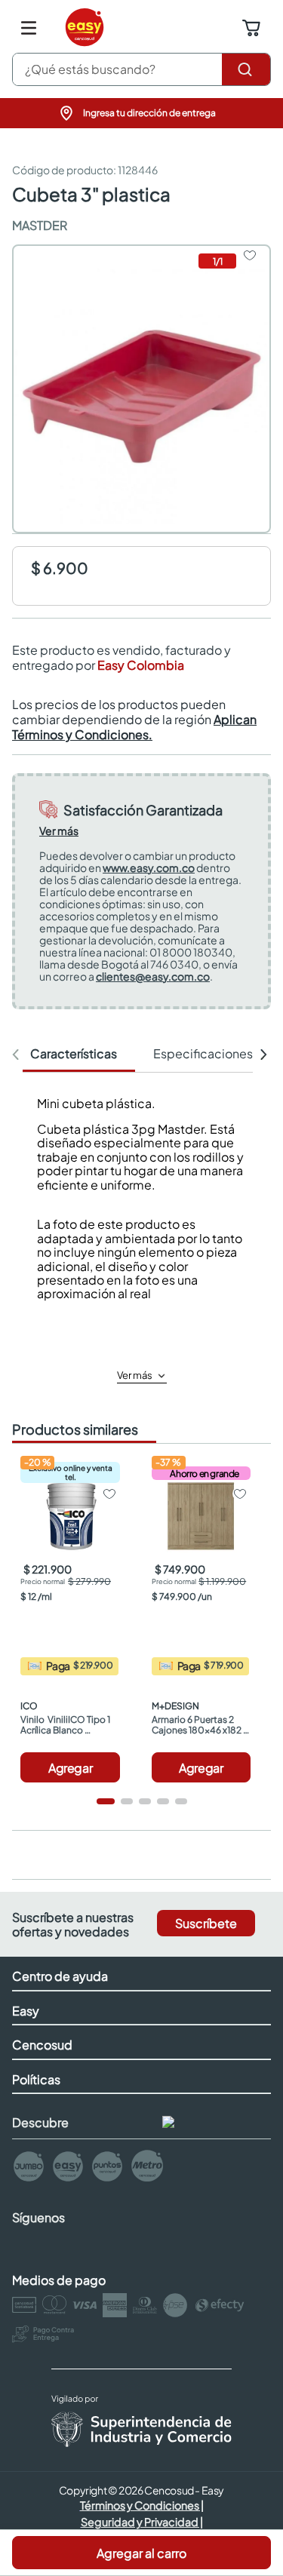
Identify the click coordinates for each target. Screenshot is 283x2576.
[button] (142, 113)
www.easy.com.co (149, 867)
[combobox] (141, 69)
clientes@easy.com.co (153, 976)
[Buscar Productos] (246, 69)
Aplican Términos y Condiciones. (134, 727)
